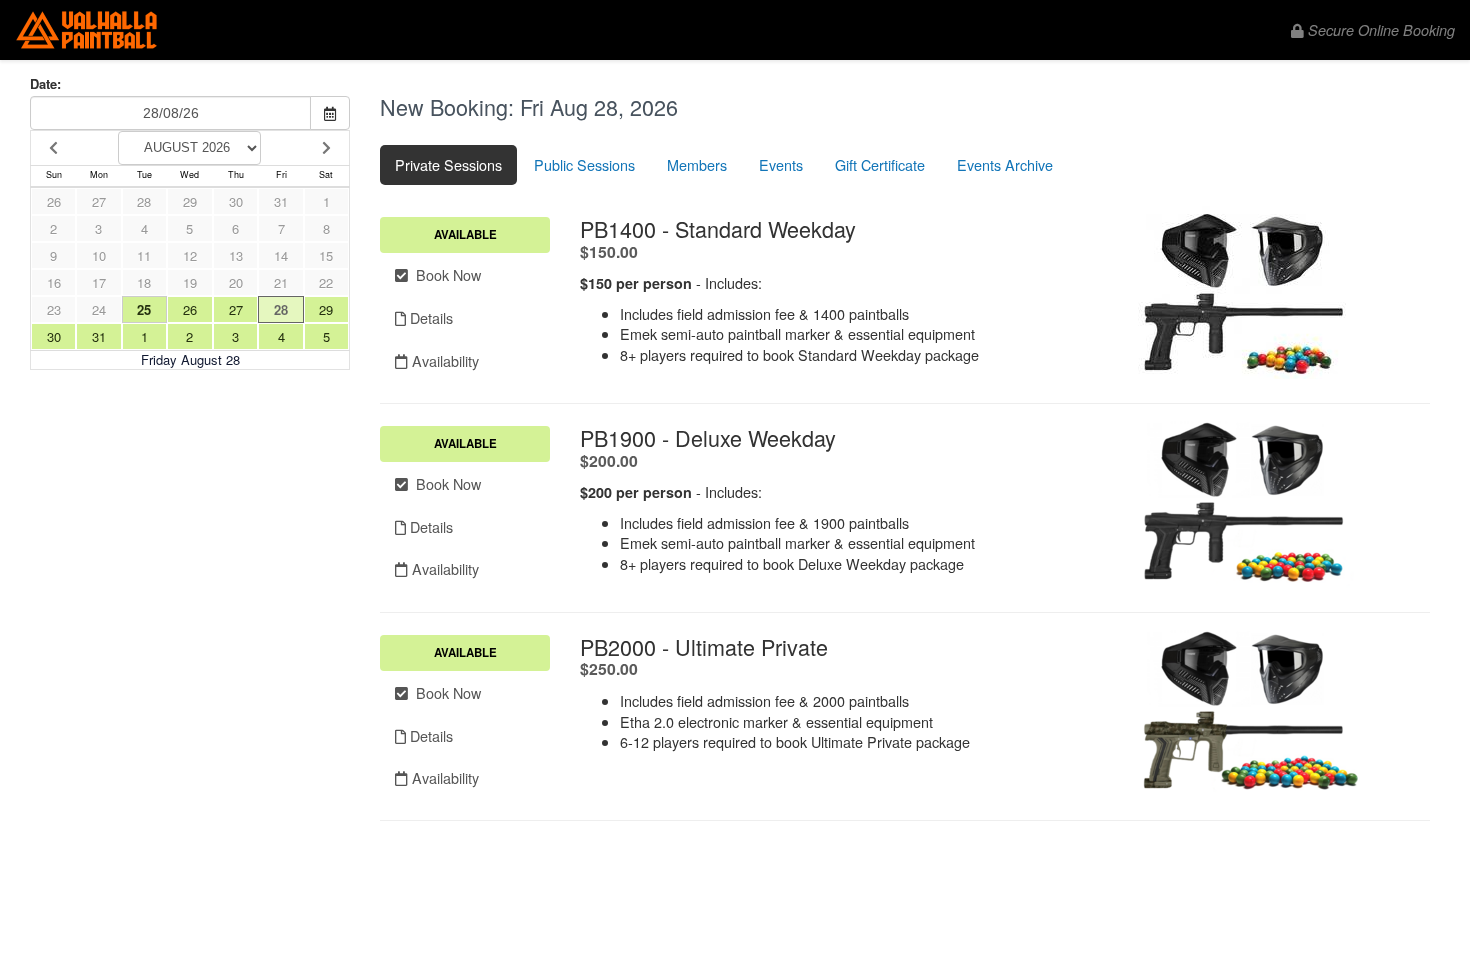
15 (326, 255)
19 (190, 282)
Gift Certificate (880, 164)
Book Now (444, 274)
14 (281, 255)
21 (281, 282)
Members (697, 164)
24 (99, 309)
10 (99, 255)
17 (99, 282)
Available (465, 234)
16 (54, 282)
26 (54, 201)
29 (190, 201)
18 (144, 282)
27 (99, 201)
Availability (443, 360)
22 (326, 282)
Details (429, 317)
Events (781, 164)
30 (236, 201)
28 (144, 201)
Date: (45, 84)
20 (236, 282)
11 (144, 255)
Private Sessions (448, 164)
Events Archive (1005, 164)
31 (281, 201)
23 (54, 309)
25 (144, 309)
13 (236, 255)
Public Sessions (584, 164)
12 (190, 255)
